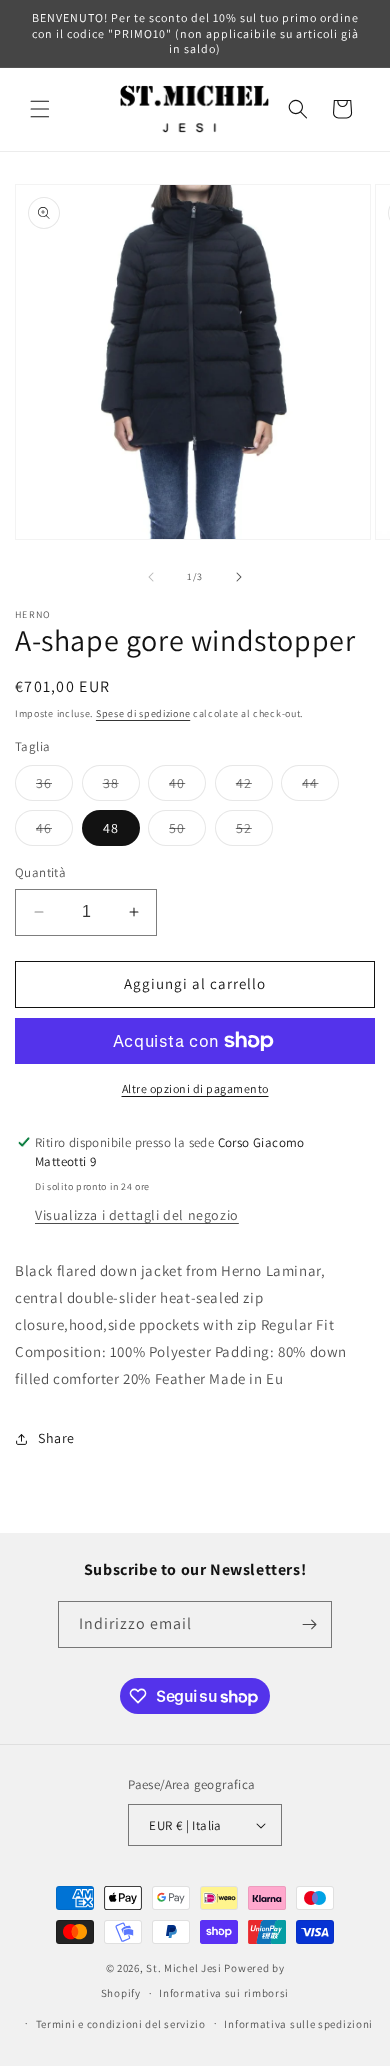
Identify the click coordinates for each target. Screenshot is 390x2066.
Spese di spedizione (143, 713)
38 (121, 787)
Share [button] (56, 1438)
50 (187, 832)
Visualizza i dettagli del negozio (137, 1215)
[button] (40, 109)
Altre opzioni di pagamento (195, 1088)
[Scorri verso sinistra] (151, 577)
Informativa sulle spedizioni (298, 2024)
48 (111, 828)
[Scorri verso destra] (239, 577)
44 (320, 787)
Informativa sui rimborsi (224, 1993)
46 (54, 832)
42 (254, 787)
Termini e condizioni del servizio (121, 2024)
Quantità (40, 872)
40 (187, 787)
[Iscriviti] (309, 1624)
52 (254, 832)
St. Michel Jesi (184, 1968)
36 (54, 787)
